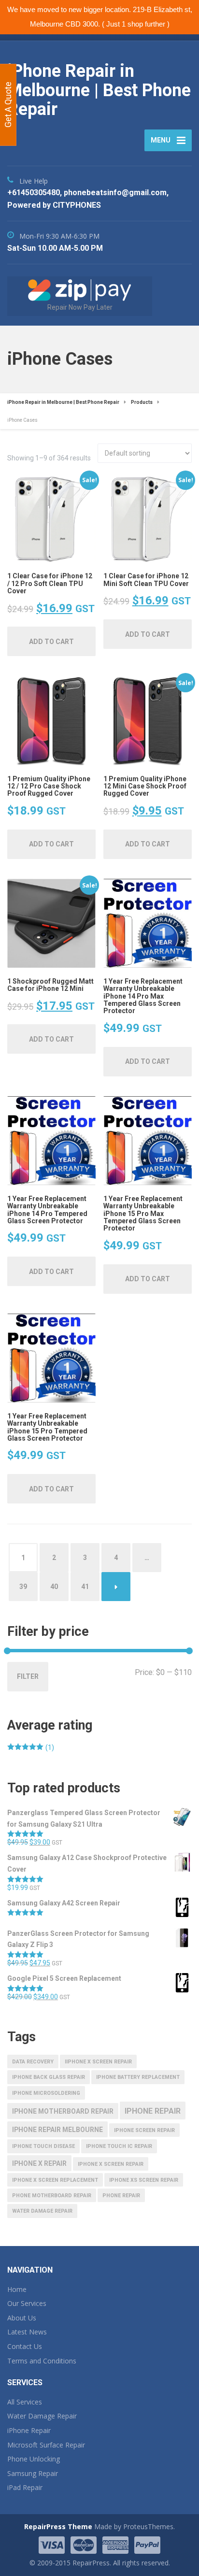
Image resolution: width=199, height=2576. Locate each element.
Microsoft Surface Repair (46, 2445)
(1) (31, 1748)
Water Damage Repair (42, 2416)
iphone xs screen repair (144, 2180)
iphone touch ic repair (119, 2146)
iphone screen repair (144, 2130)
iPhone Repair (29, 2430)
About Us (22, 2318)
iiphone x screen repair (98, 2062)
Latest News (27, 2332)
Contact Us (25, 2346)
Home (17, 2289)
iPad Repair (25, 2487)
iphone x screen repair (111, 2164)
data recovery (33, 2062)
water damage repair (42, 2211)
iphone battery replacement (138, 2077)
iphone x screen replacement (55, 2180)
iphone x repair (39, 2163)
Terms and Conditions (42, 2361)
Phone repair (121, 2196)
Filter (28, 1676)
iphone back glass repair (49, 2077)
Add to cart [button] (51, 642)
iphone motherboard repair (63, 2111)
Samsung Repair (33, 2473)
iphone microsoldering (46, 2093)
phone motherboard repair (52, 2196)
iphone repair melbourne (57, 2130)
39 (23, 1587)
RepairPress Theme (58, 2526)
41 (85, 1587)
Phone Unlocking (34, 2459)
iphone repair (153, 2111)
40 (54, 1587)
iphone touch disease (43, 2146)
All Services (25, 2402)
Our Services (27, 2303)
